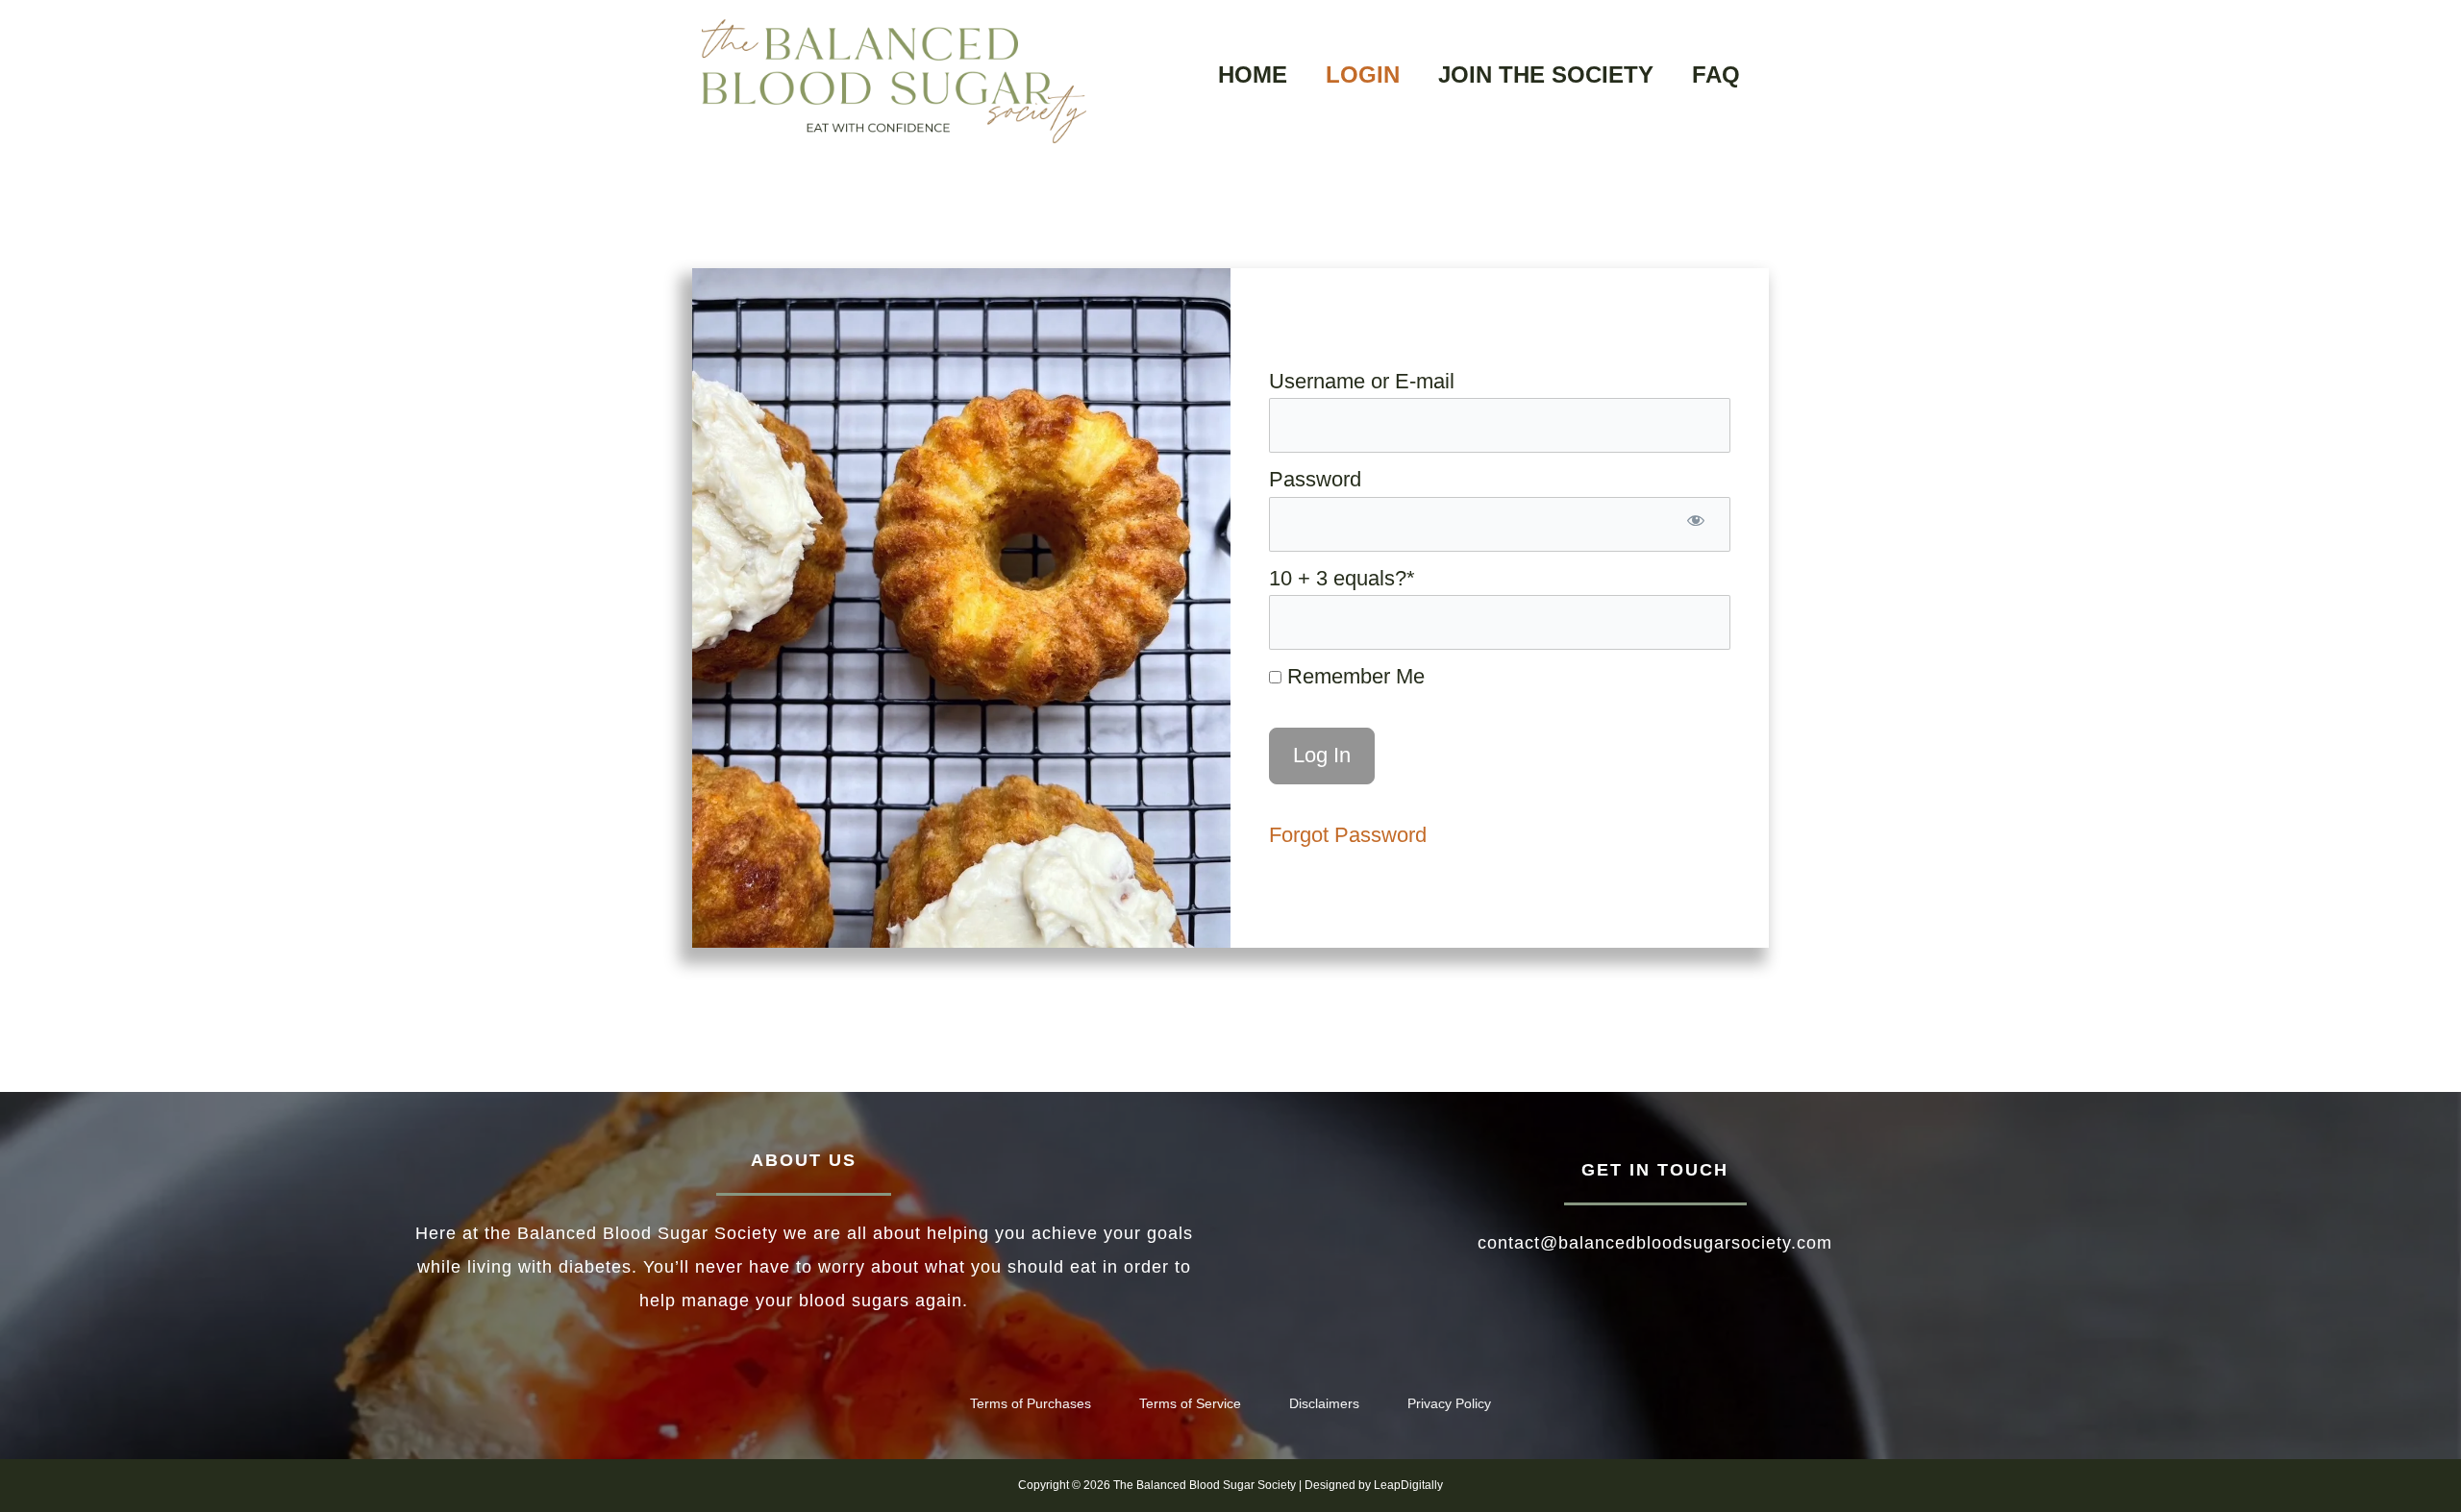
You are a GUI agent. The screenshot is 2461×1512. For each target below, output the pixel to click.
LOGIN (1363, 74)
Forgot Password (1348, 835)
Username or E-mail (1362, 381)
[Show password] (1696, 524)
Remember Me (1353, 676)
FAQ (1716, 74)
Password (1315, 479)
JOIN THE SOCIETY (1546, 74)
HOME (1253, 74)
